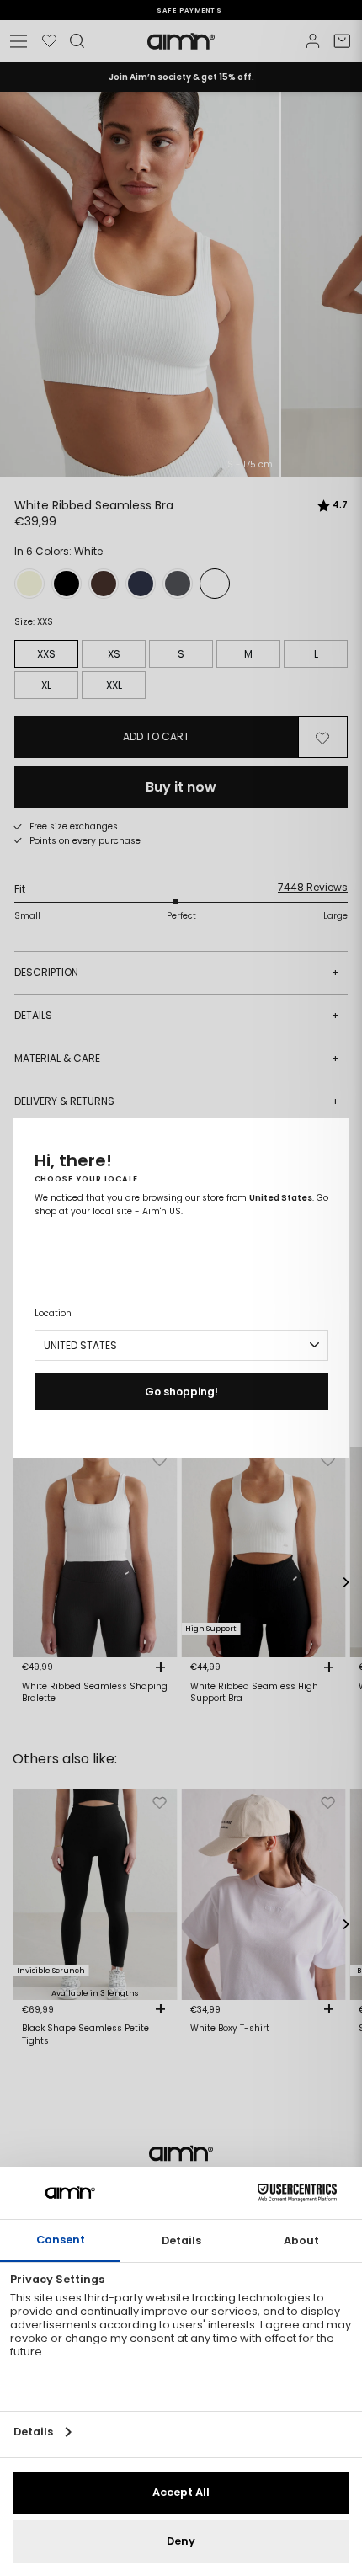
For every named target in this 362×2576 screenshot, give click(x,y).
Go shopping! (181, 1392)
